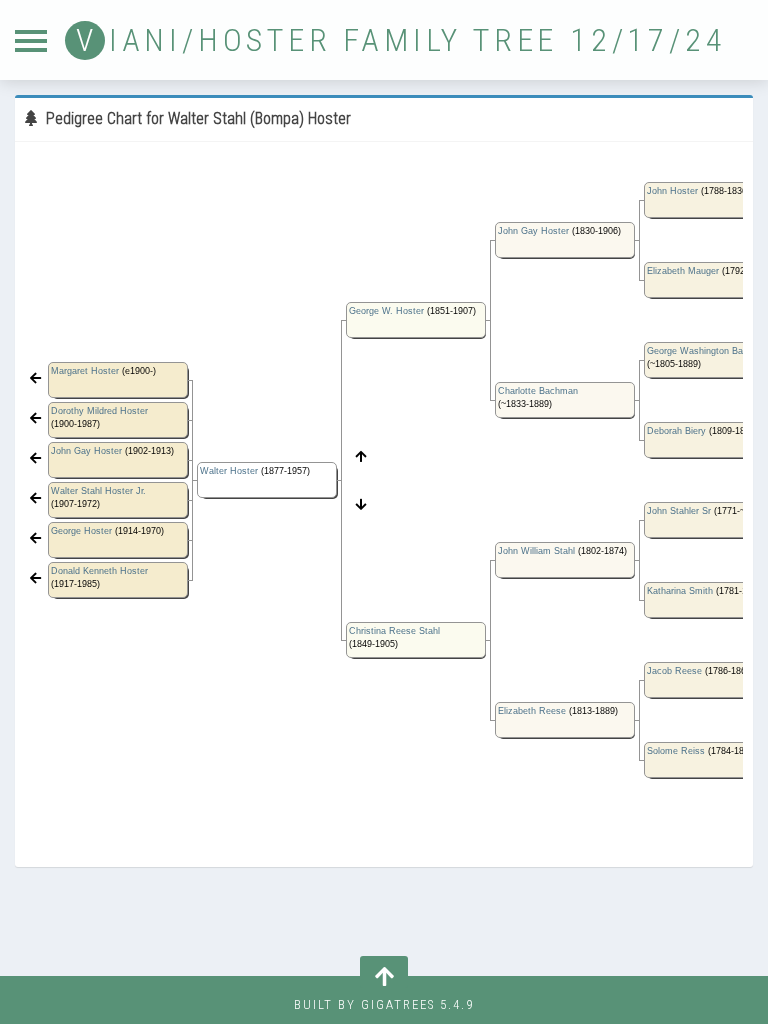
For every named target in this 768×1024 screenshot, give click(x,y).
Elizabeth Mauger (683, 271)
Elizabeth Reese (532, 711)
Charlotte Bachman (538, 391)
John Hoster (672, 191)
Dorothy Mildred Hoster (99, 411)
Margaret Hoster (85, 371)
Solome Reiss (676, 751)
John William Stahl (536, 551)
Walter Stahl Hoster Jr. (98, 491)
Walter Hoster (229, 471)
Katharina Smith (680, 591)
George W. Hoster (386, 311)
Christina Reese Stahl (394, 631)
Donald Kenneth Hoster (99, 571)
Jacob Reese (674, 671)
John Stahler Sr (679, 511)
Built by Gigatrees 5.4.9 (384, 1004)
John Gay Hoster (86, 451)
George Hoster (81, 531)
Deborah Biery (676, 431)
